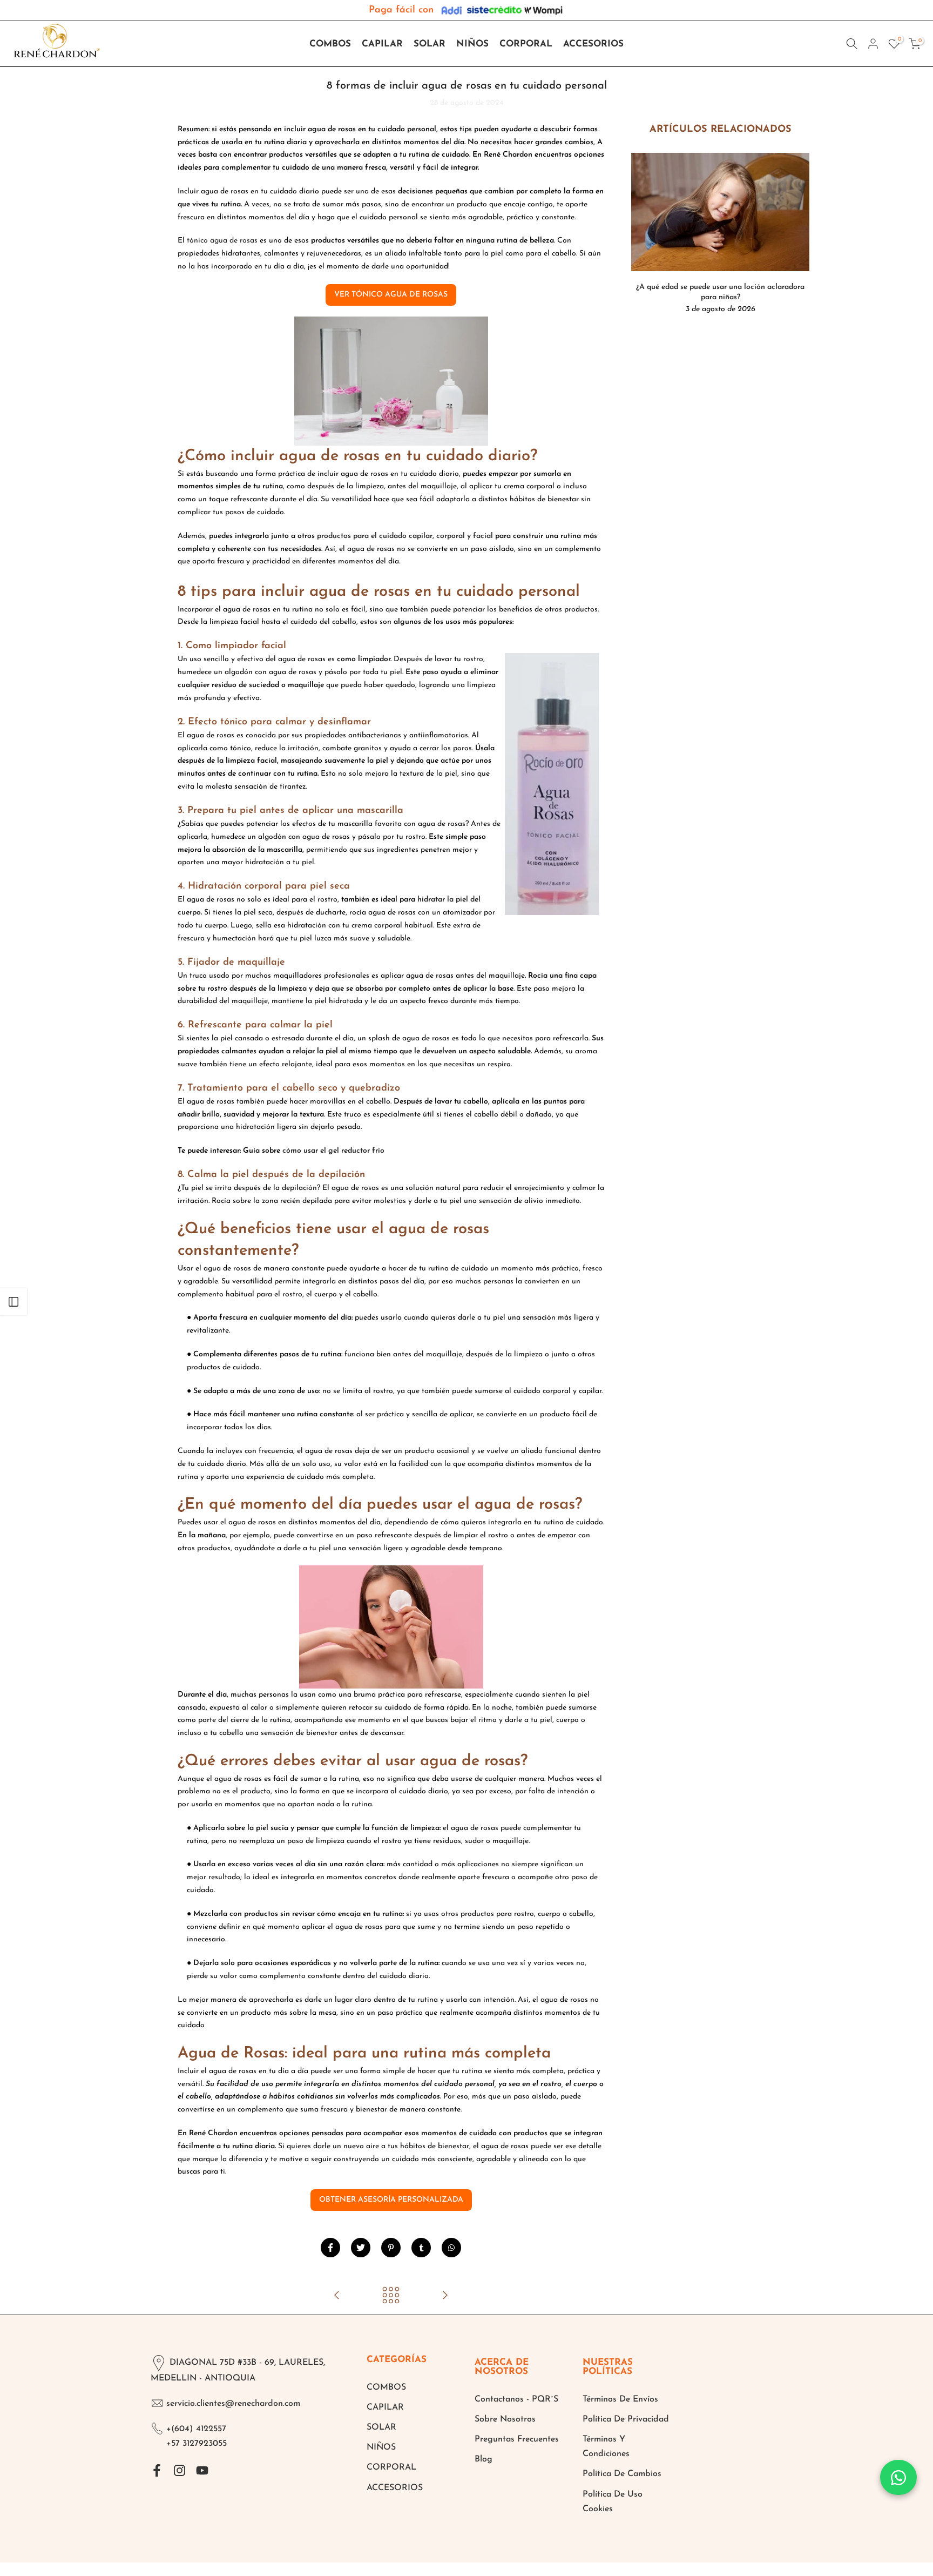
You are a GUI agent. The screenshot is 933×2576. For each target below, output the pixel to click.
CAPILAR (382, 44)
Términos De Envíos (620, 2399)
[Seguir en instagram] (180, 2470)
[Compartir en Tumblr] (421, 2248)
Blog (484, 2459)
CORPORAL (526, 44)
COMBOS (330, 44)
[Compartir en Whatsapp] (451, 2248)
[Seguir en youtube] (202, 2470)
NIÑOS (472, 44)
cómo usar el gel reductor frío (333, 1151)
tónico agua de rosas (222, 241)
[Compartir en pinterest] (391, 2248)
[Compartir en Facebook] (330, 2248)
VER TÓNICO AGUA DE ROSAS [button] (391, 295)
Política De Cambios (622, 2474)
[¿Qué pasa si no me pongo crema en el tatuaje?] (445, 2296)
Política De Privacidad (626, 2419)
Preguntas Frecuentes (517, 2439)
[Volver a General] (391, 2296)
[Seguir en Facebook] (157, 2470)
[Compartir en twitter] (361, 2248)
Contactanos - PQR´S (516, 2399)
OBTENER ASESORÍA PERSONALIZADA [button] (391, 2200)
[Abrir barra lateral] (13, 1302)
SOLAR (430, 44)
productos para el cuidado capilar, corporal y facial (405, 536)
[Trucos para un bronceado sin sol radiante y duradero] (337, 2296)
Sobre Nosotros (505, 2419)
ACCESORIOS (593, 44)
